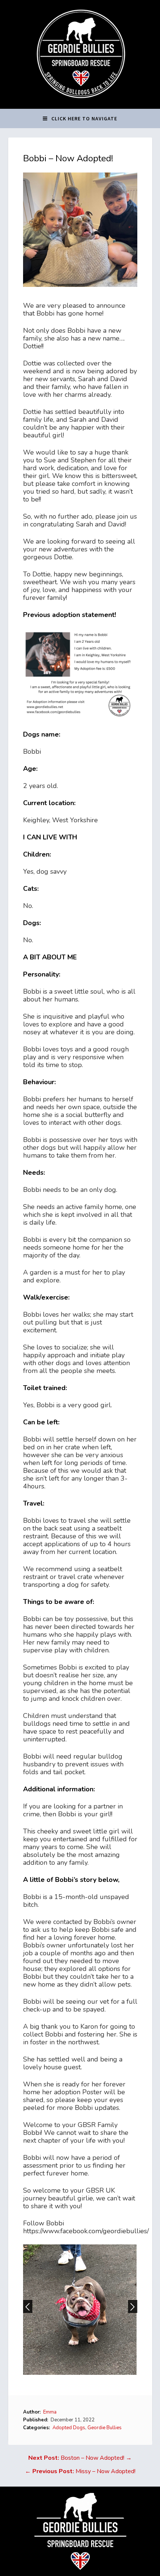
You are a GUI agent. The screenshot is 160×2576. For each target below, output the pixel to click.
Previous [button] (28, 2306)
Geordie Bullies (105, 2428)
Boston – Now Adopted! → (80, 2458)
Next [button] (133, 2306)
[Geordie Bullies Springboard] (80, 103)
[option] (80, 2310)
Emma (50, 2412)
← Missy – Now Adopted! (80, 2471)
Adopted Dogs (69, 2428)
